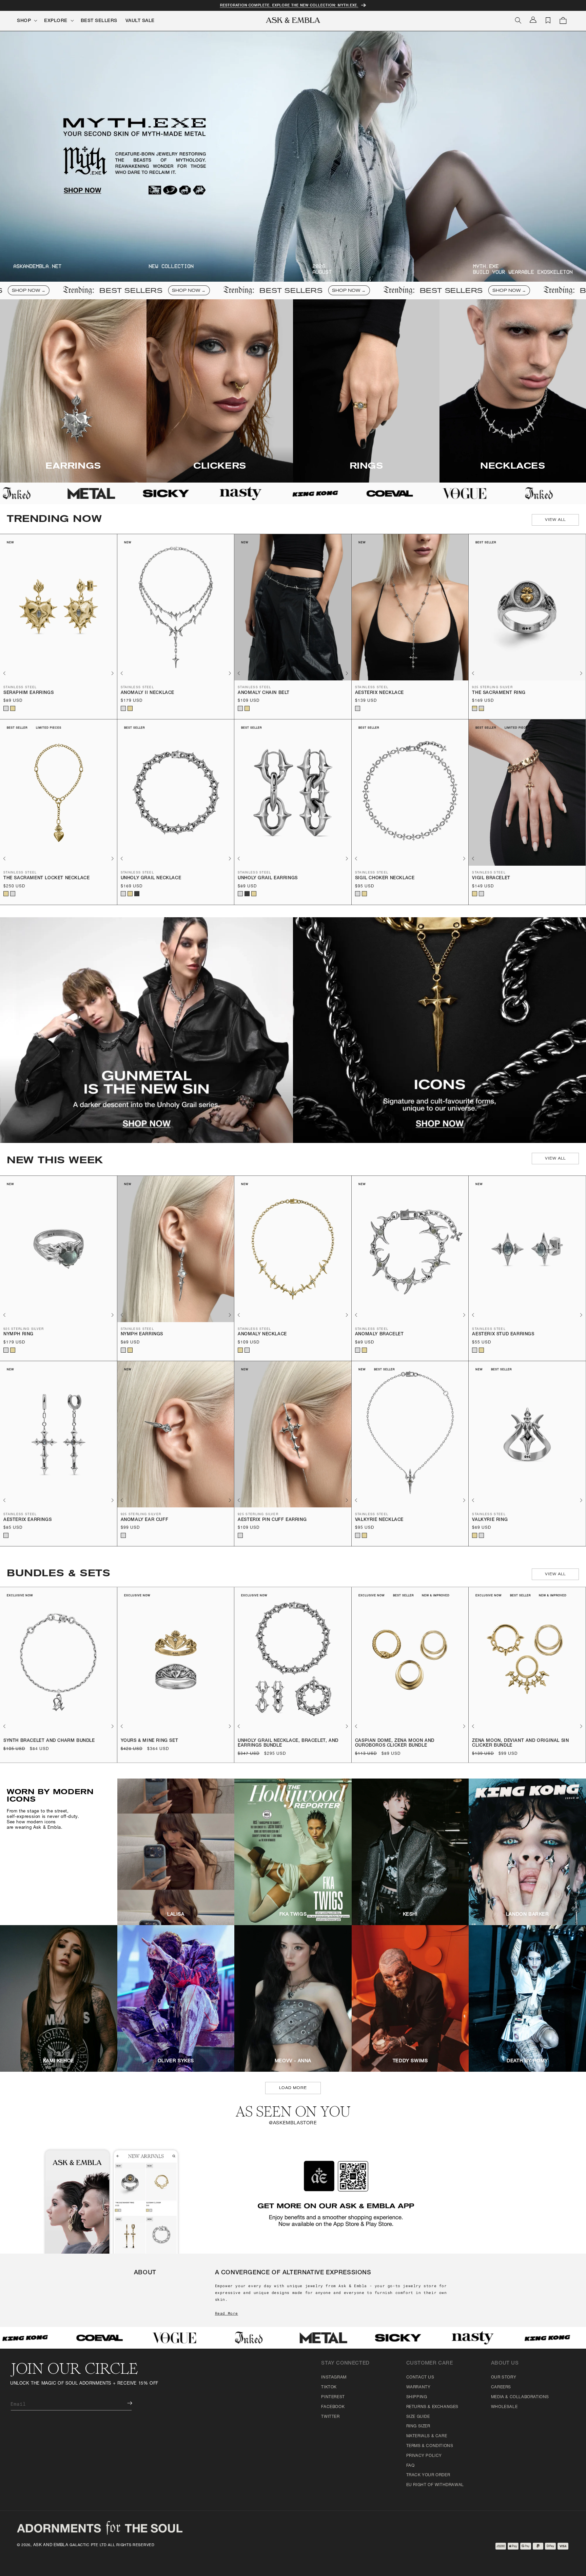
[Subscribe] (125, 2403)
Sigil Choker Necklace (385, 878)
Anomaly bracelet (379, 1334)
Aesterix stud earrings (503, 1334)
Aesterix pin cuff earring (272, 1520)
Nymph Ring (18, 1334)
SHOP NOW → (87, 290)
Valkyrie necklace (379, 1520)
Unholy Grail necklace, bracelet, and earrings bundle (288, 1743)
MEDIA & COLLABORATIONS (520, 2397)
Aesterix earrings (27, 1520)
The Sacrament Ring (499, 693)
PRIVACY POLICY (424, 2456)
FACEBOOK (333, 2407)
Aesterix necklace (379, 693)
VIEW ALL (555, 520)
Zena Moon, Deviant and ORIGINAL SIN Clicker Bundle (520, 1743)
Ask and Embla (51, 2545)
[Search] (518, 20)
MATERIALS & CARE (427, 2436)
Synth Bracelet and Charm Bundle (49, 1741)
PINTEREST (333, 2397)
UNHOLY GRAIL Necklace (151, 878)
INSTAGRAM (334, 2377)
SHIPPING (417, 2397)
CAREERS (501, 2387)
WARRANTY (418, 2387)
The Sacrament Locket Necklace (46, 878)
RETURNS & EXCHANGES (432, 2407)
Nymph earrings (142, 1334)
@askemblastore (293, 2123)
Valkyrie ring (490, 1520)
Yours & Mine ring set (150, 1741)
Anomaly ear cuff (145, 1520)
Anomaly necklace (262, 1334)
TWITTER (330, 2417)
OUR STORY (504, 2377)
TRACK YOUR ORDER (428, 2475)
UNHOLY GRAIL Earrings (268, 878)
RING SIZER (418, 2426)
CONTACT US (420, 2377)
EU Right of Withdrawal (435, 2485)
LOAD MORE (293, 2088)
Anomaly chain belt (264, 693)
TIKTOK (329, 2387)
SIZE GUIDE (418, 2417)
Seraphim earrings (28, 693)
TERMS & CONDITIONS (430, 2446)
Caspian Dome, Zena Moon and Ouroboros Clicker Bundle (395, 1743)
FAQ (411, 2466)
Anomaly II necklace (148, 693)
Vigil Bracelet (491, 878)
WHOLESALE (504, 2407)
